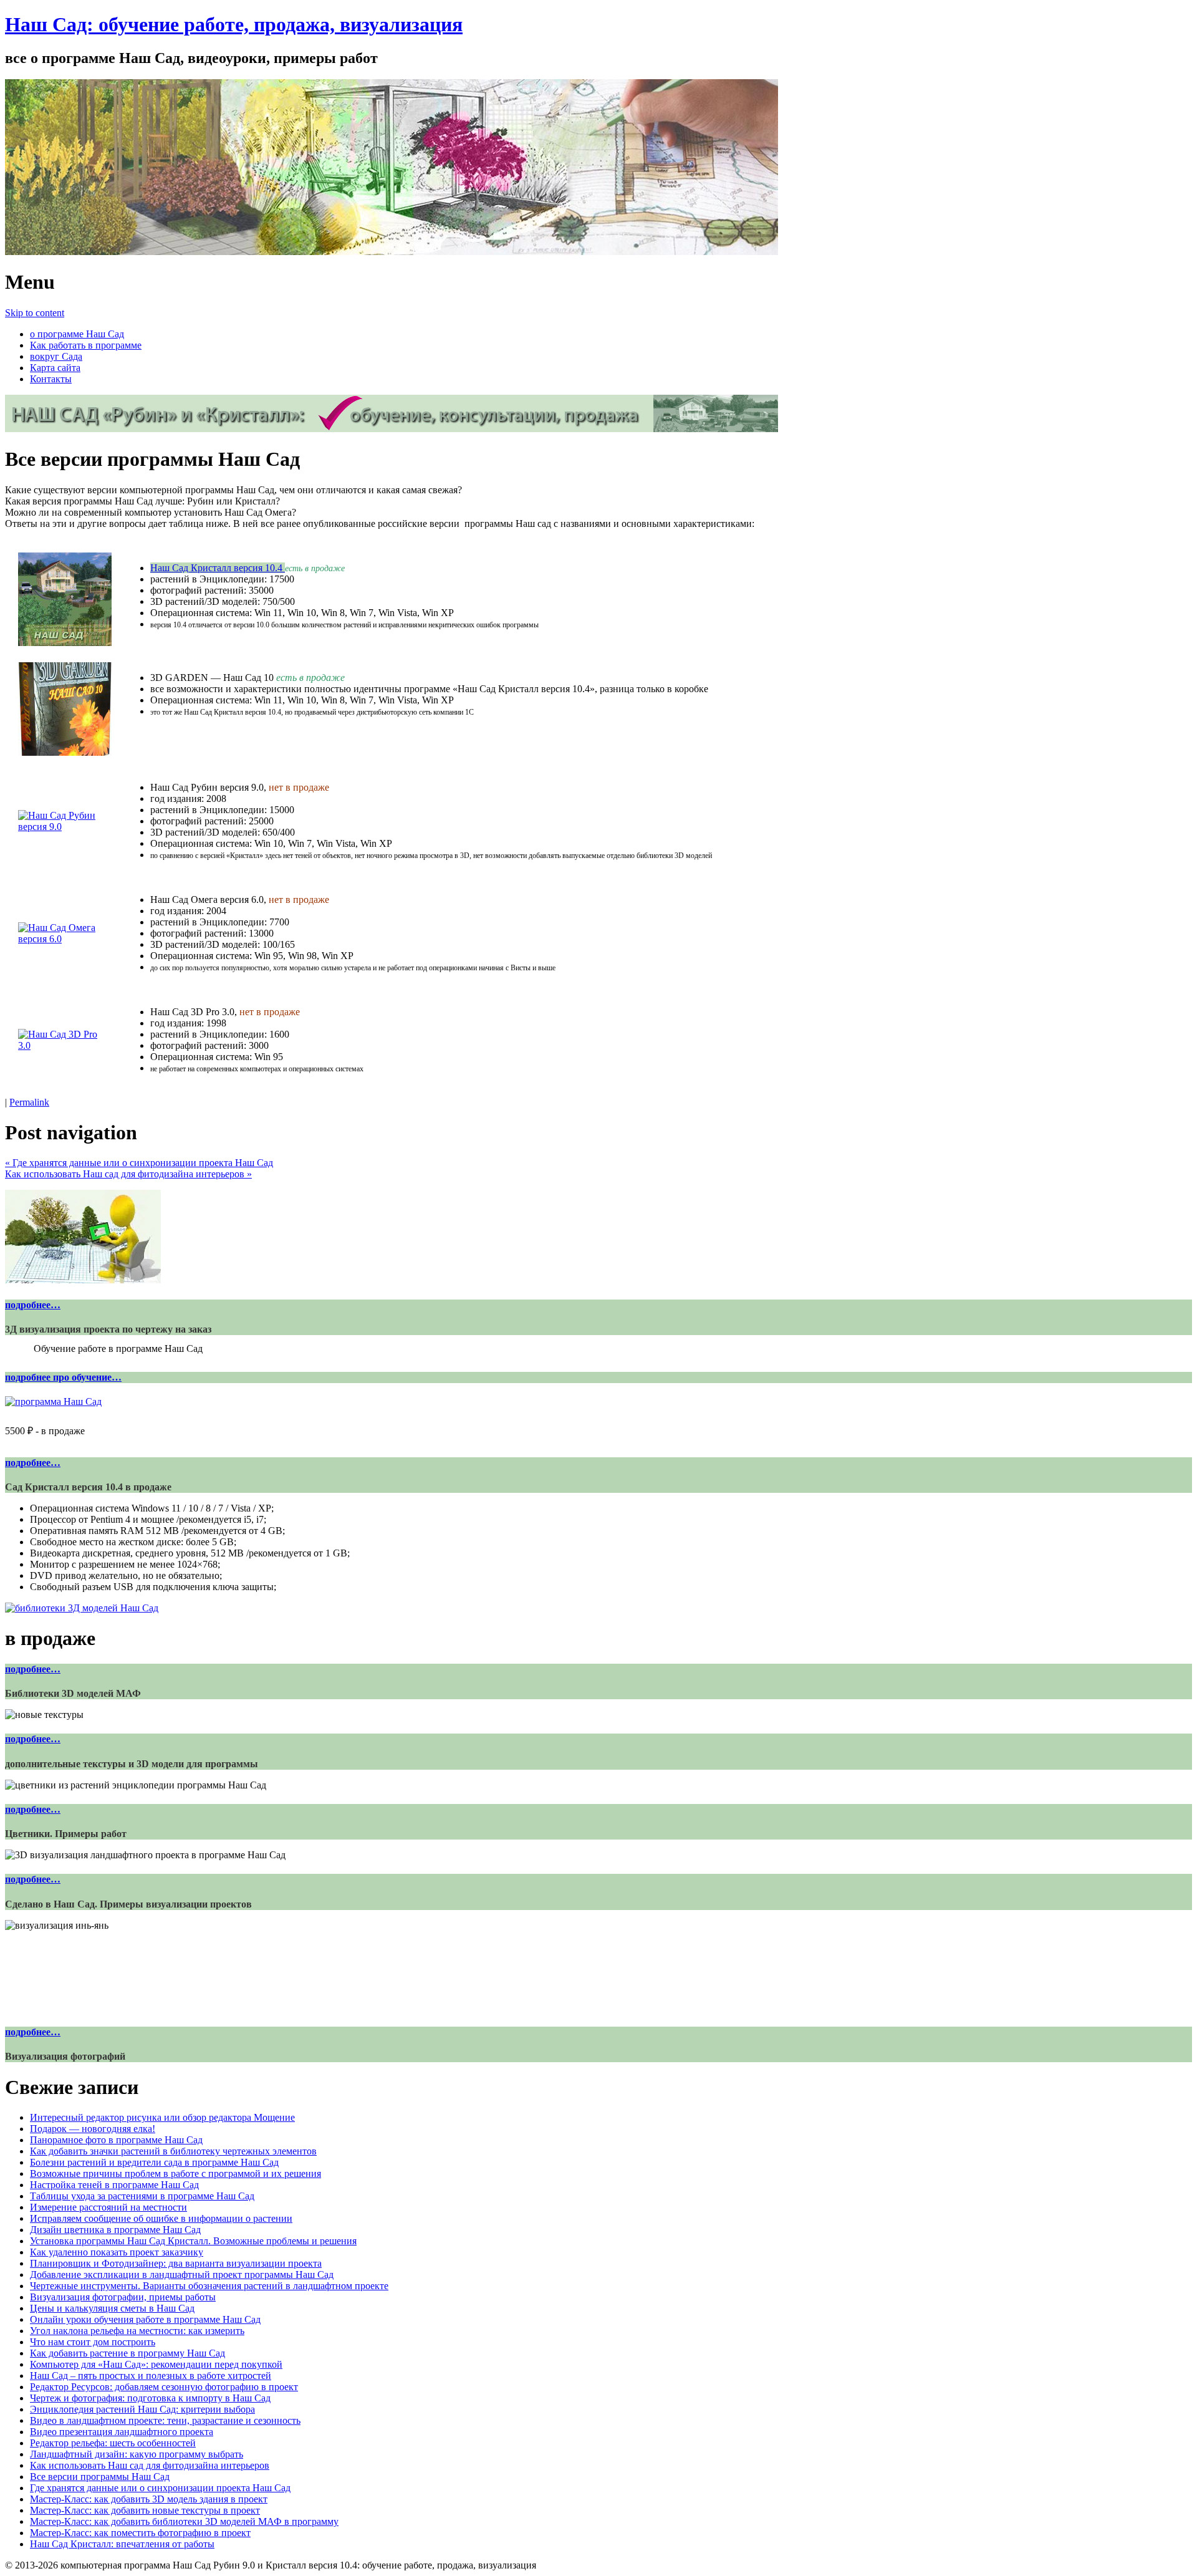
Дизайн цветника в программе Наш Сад (115, 2230)
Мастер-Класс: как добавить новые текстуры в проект (145, 2510)
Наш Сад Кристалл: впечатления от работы (122, 2544)
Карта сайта (55, 368)
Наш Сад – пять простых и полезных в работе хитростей (151, 2376)
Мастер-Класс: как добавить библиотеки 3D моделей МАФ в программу (184, 2521)
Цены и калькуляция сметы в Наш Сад (112, 2308)
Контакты (51, 379)
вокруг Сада (56, 356)
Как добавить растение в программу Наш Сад (127, 2353)
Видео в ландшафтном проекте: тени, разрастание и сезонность (165, 2420)
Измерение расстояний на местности (108, 2207)
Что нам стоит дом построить (93, 2342)
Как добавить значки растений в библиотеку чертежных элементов (173, 2151)
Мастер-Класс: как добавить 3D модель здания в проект (149, 2499)
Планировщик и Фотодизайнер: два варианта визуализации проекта (176, 2263)
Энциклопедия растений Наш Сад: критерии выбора (142, 2409)
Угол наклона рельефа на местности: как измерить (137, 2331)
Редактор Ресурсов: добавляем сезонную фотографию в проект (164, 2387)
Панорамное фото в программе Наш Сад (116, 2140)
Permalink (29, 1102)
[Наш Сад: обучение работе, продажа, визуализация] (392, 252)
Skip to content (35, 313)
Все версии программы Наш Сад (100, 2477)
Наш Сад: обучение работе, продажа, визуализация (234, 24)
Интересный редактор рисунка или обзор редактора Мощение (162, 2117)
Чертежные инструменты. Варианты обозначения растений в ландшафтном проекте (209, 2286)
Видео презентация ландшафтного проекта (122, 2432)
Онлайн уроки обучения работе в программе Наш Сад (145, 2319)
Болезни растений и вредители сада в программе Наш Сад (154, 2162)
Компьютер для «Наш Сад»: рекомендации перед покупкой (156, 2364)
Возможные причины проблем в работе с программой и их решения (175, 2173)
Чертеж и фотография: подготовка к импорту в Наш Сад (150, 2398)
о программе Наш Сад (77, 334)
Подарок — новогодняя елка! (93, 2129)
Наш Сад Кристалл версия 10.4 (218, 568)
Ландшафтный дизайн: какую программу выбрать (137, 2454)
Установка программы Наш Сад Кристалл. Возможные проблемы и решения (193, 2241)
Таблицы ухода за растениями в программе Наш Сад (142, 2196)
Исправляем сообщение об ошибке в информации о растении (161, 2218)
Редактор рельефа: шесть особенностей (113, 2443)
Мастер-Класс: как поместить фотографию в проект (140, 2533)
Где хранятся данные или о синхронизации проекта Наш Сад (139, 1163)
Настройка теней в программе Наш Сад (114, 2185)
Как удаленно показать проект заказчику (117, 2252)
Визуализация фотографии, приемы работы (123, 2297)
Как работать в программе (86, 345)
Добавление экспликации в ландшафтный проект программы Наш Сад (182, 2275)
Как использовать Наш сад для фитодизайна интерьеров (128, 1174)
